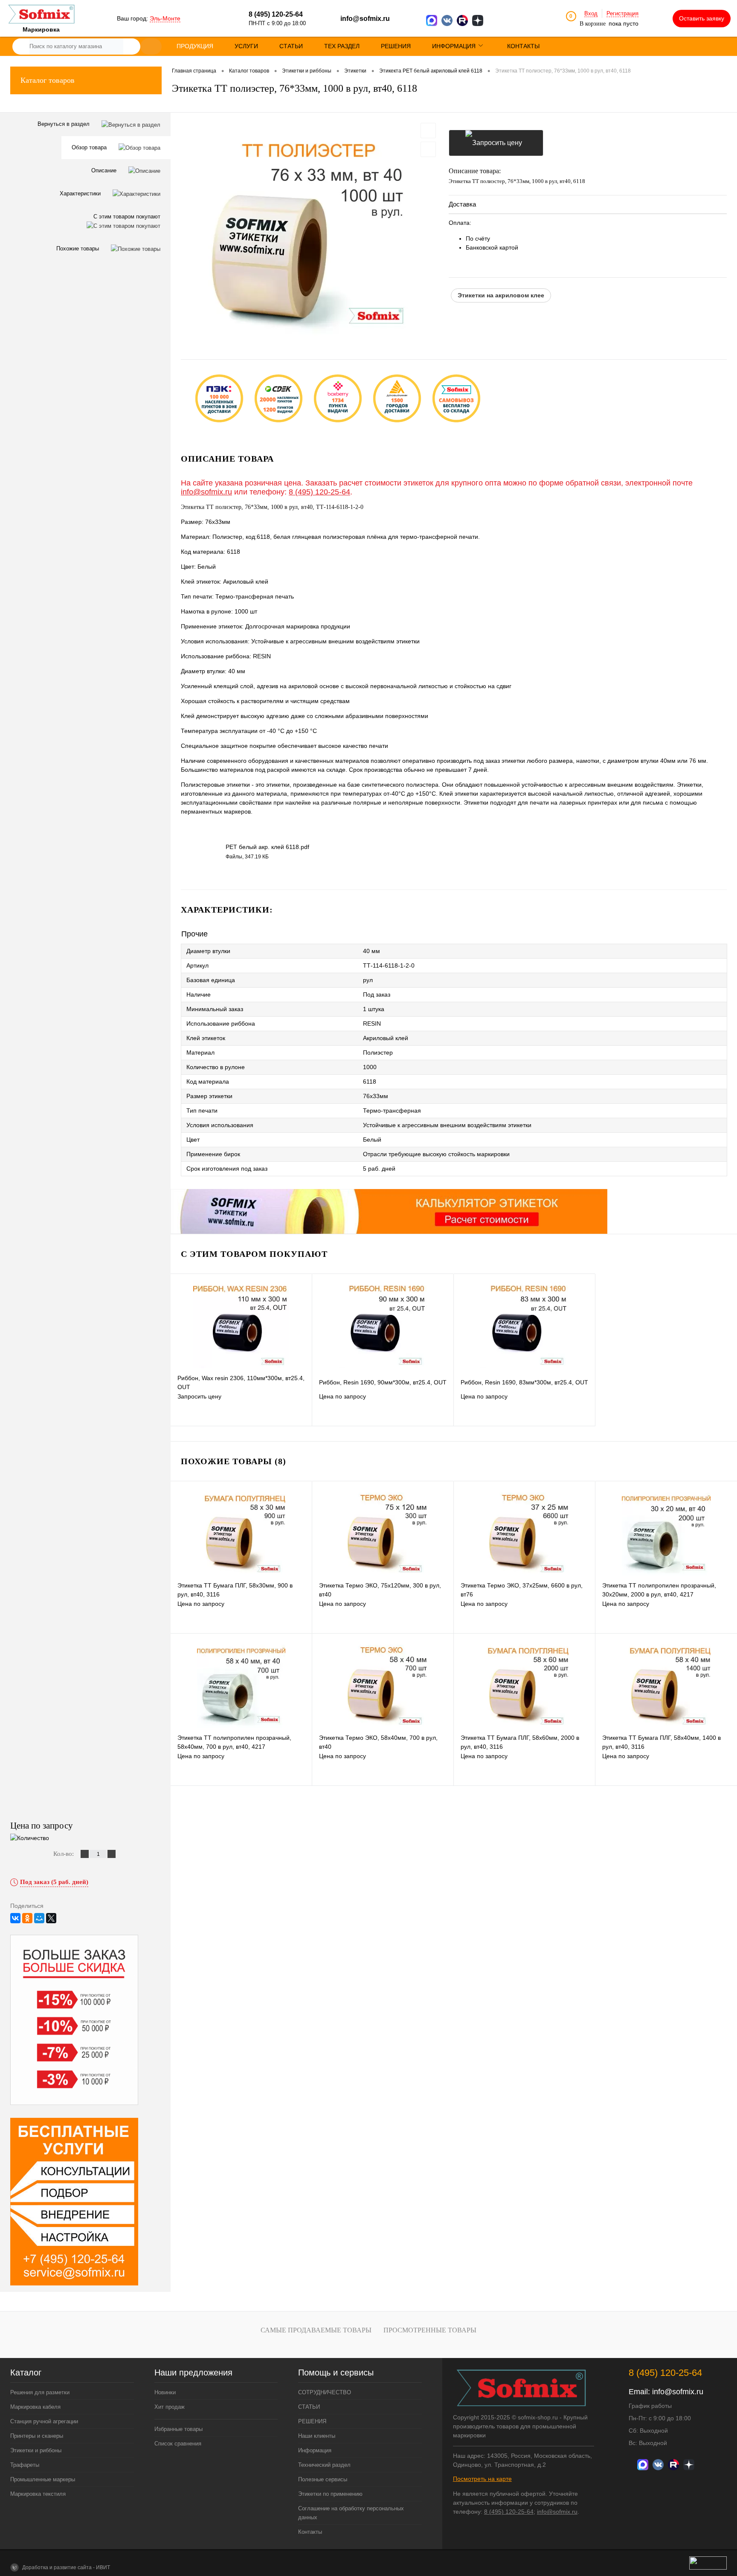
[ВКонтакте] (15, 1918)
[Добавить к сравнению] (428, 149)
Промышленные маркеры (43, 2479)
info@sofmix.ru (365, 19)
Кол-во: (64, 1854)
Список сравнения (178, 2444)
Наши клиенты (317, 2436)
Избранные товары (178, 2429)
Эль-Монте (165, 18)
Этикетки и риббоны (36, 2450)
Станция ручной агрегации (44, 2421)
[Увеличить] (310, 230)
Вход (591, 13)
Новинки (165, 2392)
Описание (105, 170)
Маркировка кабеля (35, 2407)
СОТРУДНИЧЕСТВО (325, 2392)
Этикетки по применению (330, 2494)
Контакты (310, 2532)
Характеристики (81, 193)
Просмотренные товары (430, 2330)
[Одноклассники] (27, 1918)
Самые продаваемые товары (316, 2330)
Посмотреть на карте (482, 2479)
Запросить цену (496, 143)
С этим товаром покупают (127, 217)
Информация (315, 2450)
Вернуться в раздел (64, 124)
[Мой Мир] (39, 1918)
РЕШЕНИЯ (312, 2421)
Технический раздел (324, 2465)
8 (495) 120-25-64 (319, 492)
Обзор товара (90, 147)
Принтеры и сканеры (37, 2436)
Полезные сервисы (323, 2479)
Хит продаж (170, 2407)
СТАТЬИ (309, 2407)
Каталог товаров (48, 80)
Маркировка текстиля (38, 2494)
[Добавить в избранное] (428, 131)
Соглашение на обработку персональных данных (351, 2513)
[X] (51, 1918)
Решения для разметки (40, 2392)
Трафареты (25, 2465)
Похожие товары (78, 249)
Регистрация (622, 13)
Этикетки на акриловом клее (501, 295)
